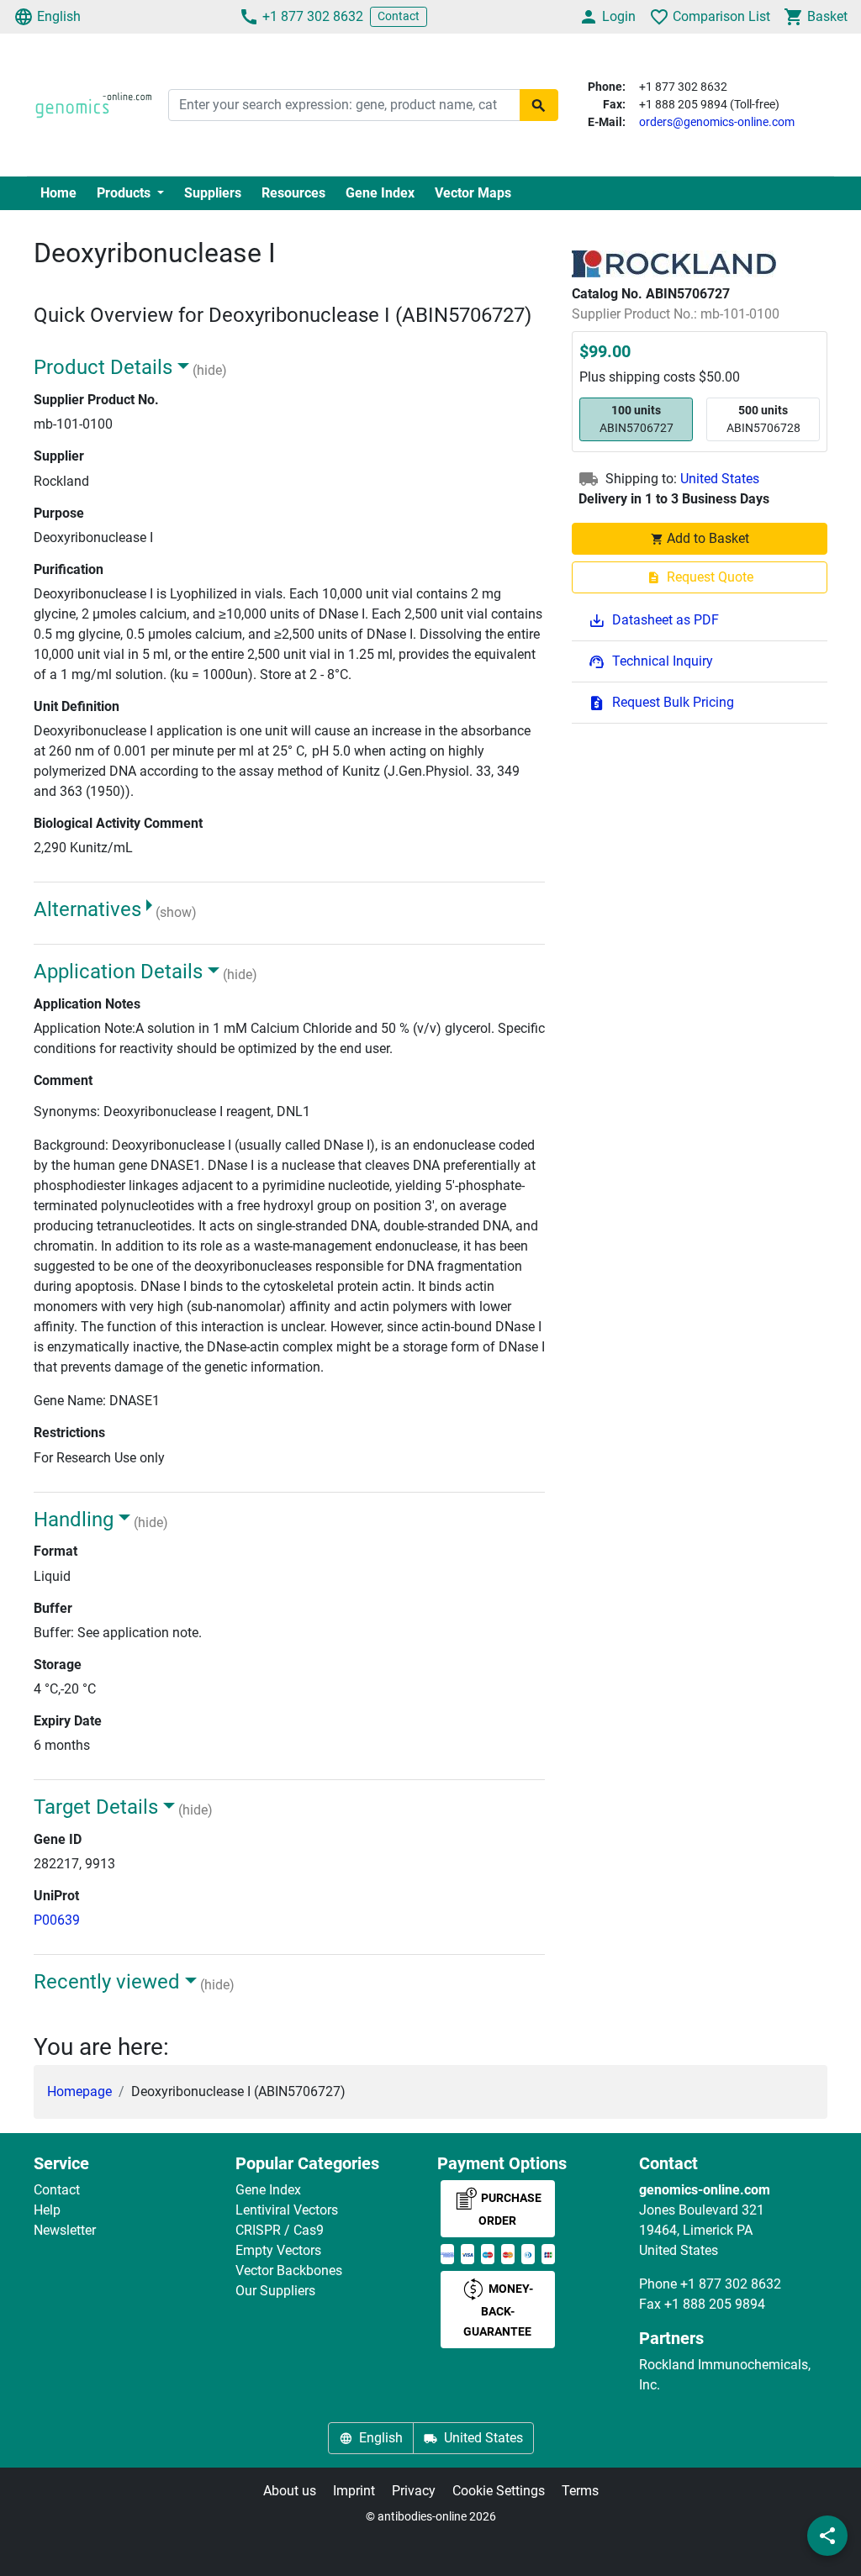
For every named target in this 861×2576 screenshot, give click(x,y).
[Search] (539, 105)
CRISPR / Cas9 (280, 2230)
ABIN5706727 (637, 419)
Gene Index (380, 193)
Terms (580, 2491)
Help (47, 2210)
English (59, 16)
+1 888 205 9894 (715, 2304)
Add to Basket (708, 538)
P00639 (57, 1920)
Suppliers (213, 193)
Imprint (354, 2491)
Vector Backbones (289, 2270)
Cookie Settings (499, 2491)
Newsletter (65, 2230)
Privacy (414, 2491)
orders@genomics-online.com (717, 122)
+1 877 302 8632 (313, 16)
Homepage (79, 2091)
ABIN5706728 (763, 419)
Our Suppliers (275, 2291)
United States (720, 479)
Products (125, 193)
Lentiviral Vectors (287, 2210)
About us (290, 2491)
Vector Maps (473, 193)
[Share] (827, 2536)
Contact (399, 16)
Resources (293, 193)
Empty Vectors (278, 2250)
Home (58, 193)
